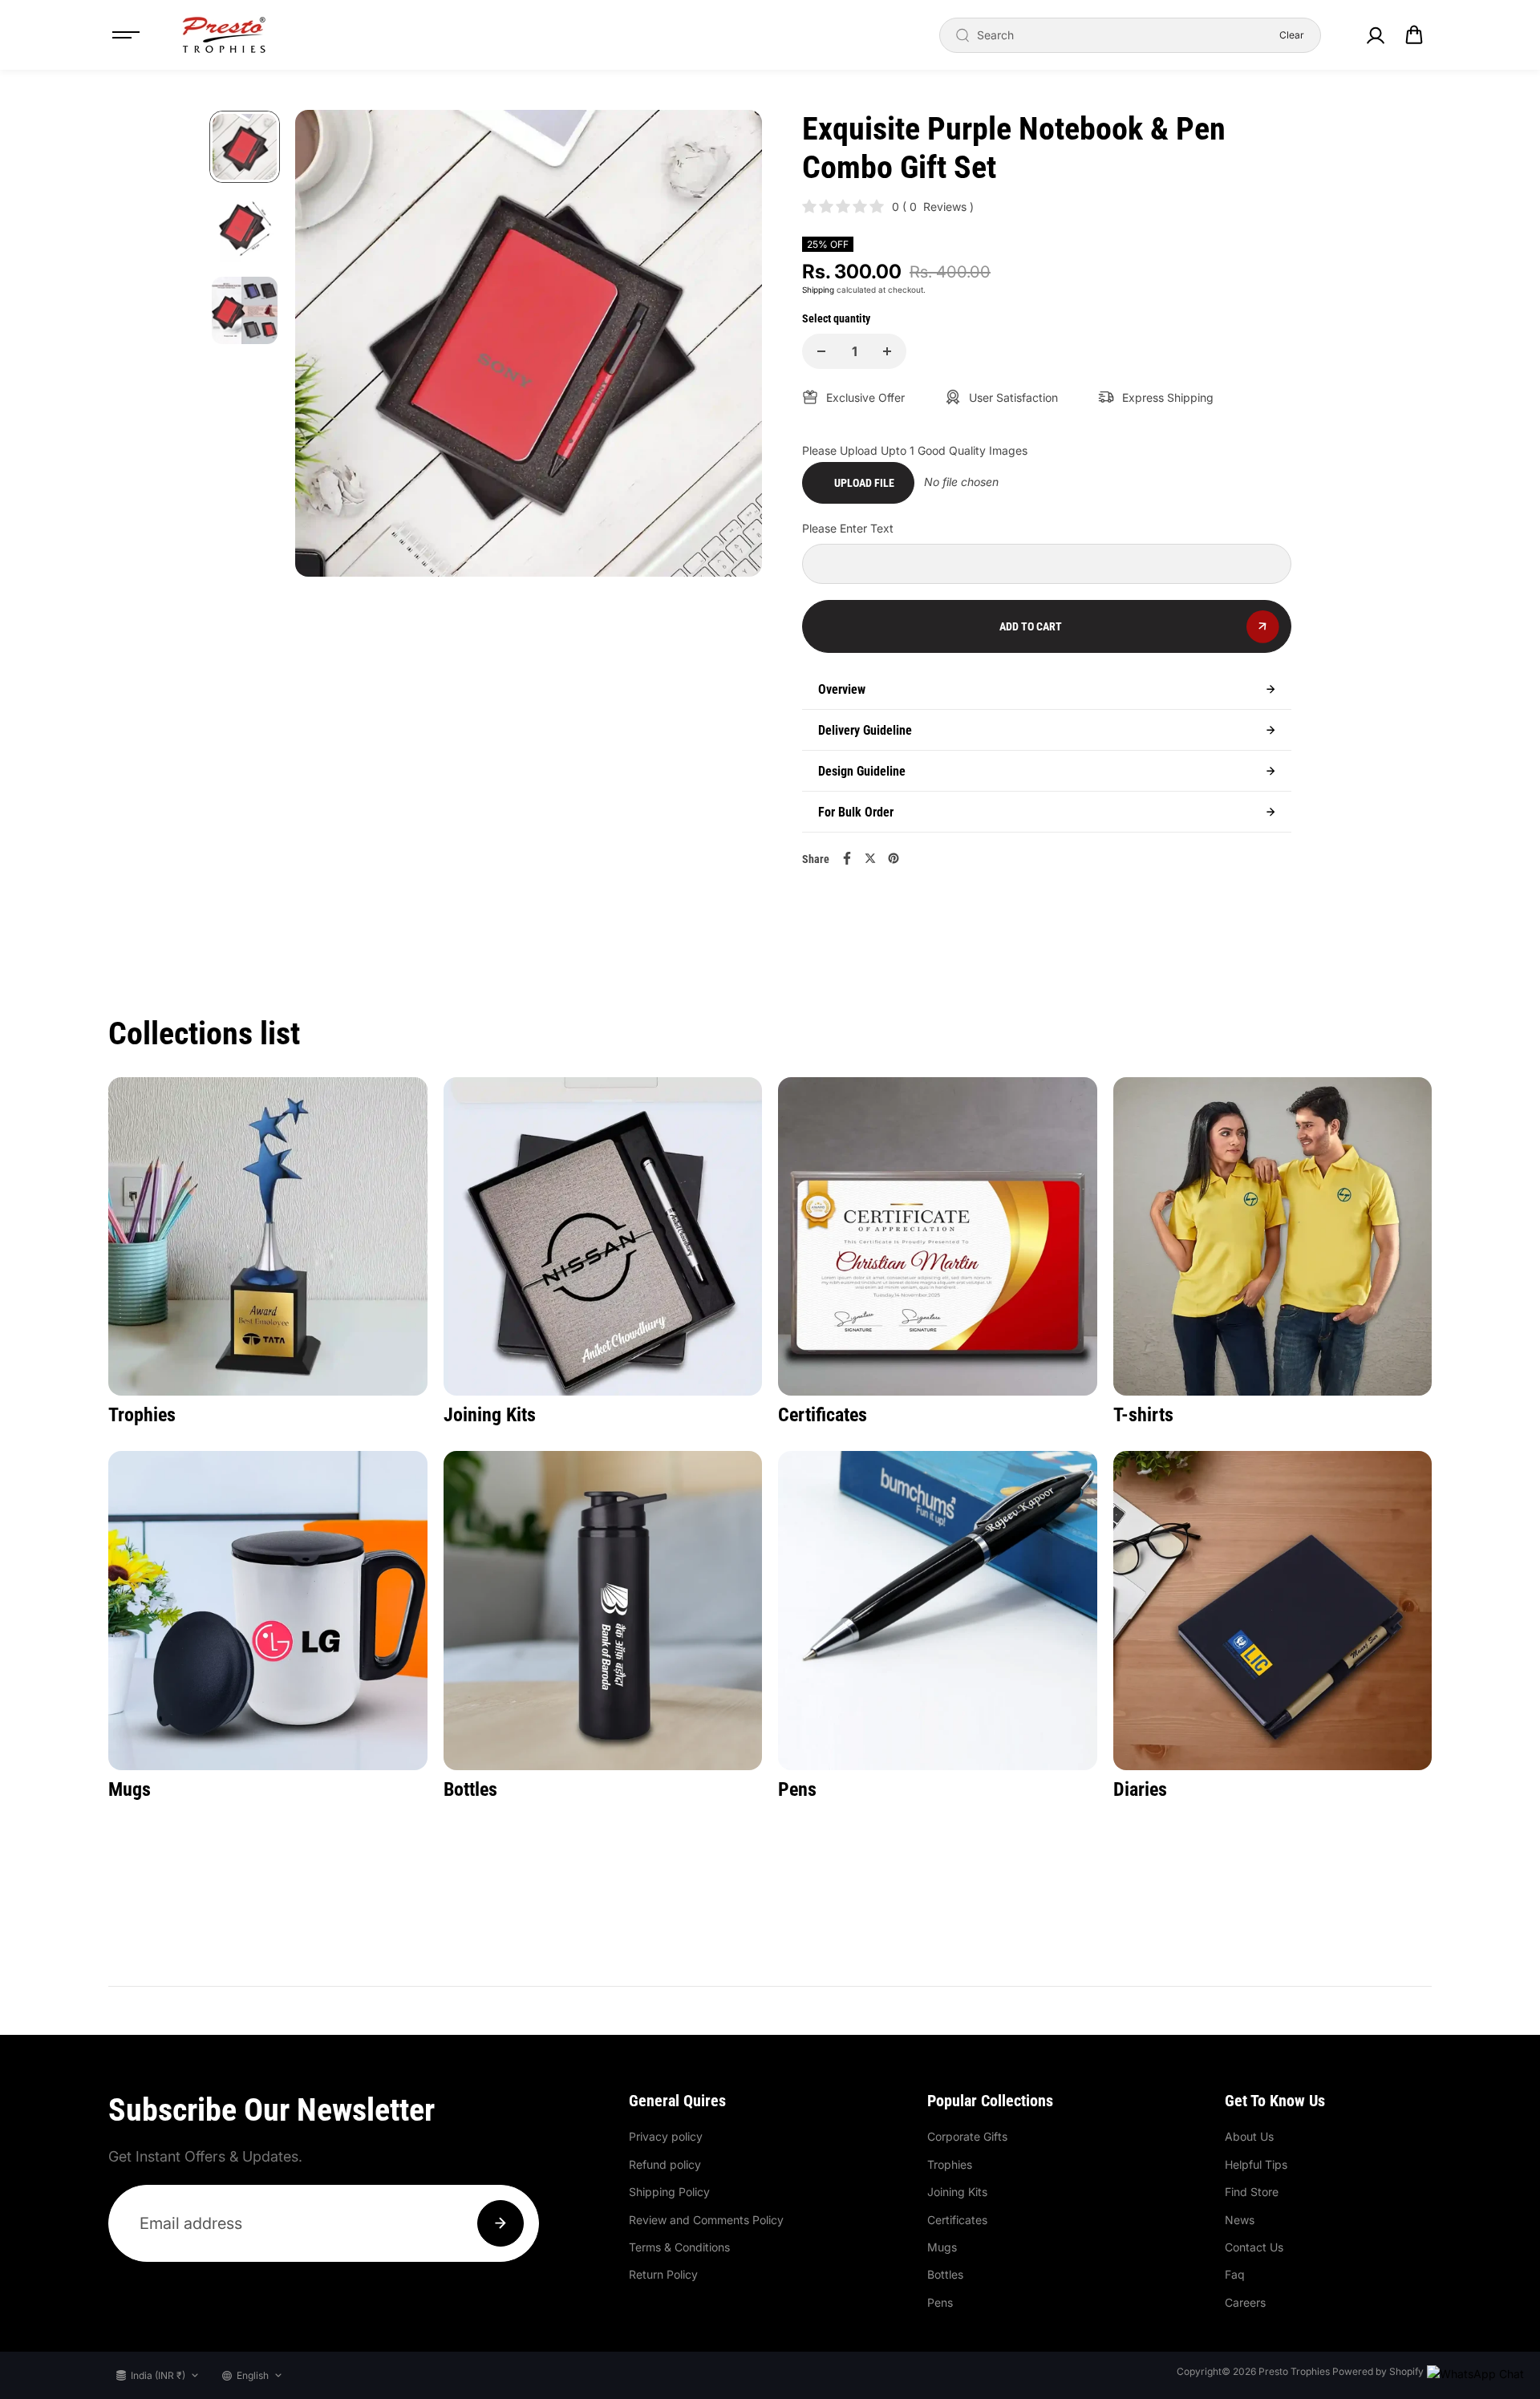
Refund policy (665, 2164)
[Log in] (1375, 35)
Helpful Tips (1256, 2164)
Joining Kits (957, 2192)
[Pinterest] (894, 858)
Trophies (950, 2164)
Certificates (957, 2220)
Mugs (942, 2247)
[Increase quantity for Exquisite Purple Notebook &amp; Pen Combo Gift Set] (887, 351)
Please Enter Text (848, 528)
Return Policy (663, 2274)
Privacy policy (666, 2136)
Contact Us (1254, 2247)
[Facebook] (847, 858)
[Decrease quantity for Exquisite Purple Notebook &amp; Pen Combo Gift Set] (821, 351)
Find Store (1252, 2192)
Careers (1245, 2302)
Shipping (818, 290)
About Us (1249, 2136)
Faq (1235, 2274)
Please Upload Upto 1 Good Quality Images (915, 450)
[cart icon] (1414, 35)
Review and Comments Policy (706, 2220)
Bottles (945, 2274)
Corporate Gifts (967, 2136)
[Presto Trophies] (224, 35)
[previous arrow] (326, 346)
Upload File (864, 483)
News (1240, 2220)
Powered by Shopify (1378, 2371)
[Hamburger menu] (126, 35)
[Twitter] (870, 858)
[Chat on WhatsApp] (1475, 2374)
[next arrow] (731, 346)
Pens (940, 2302)
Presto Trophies (1294, 2371)
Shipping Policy (669, 2192)
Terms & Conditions (679, 2247)
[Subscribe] (500, 2223)
